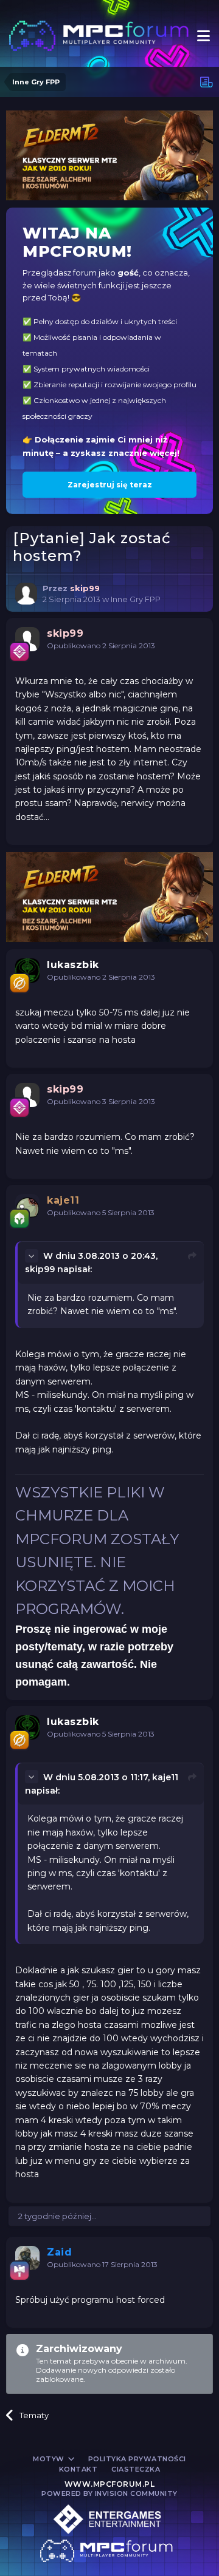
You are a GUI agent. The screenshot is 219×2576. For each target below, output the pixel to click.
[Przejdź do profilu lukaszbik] (27, 971)
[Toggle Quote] (33, 1256)
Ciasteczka (136, 2469)
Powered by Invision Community (109, 2493)
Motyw (50, 2459)
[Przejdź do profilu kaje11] (27, 1206)
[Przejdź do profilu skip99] (26, 594)
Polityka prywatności (137, 2459)
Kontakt (78, 2469)
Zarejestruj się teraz (110, 485)
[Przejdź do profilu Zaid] (27, 2258)
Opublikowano (101, 646)
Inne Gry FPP (136, 599)
